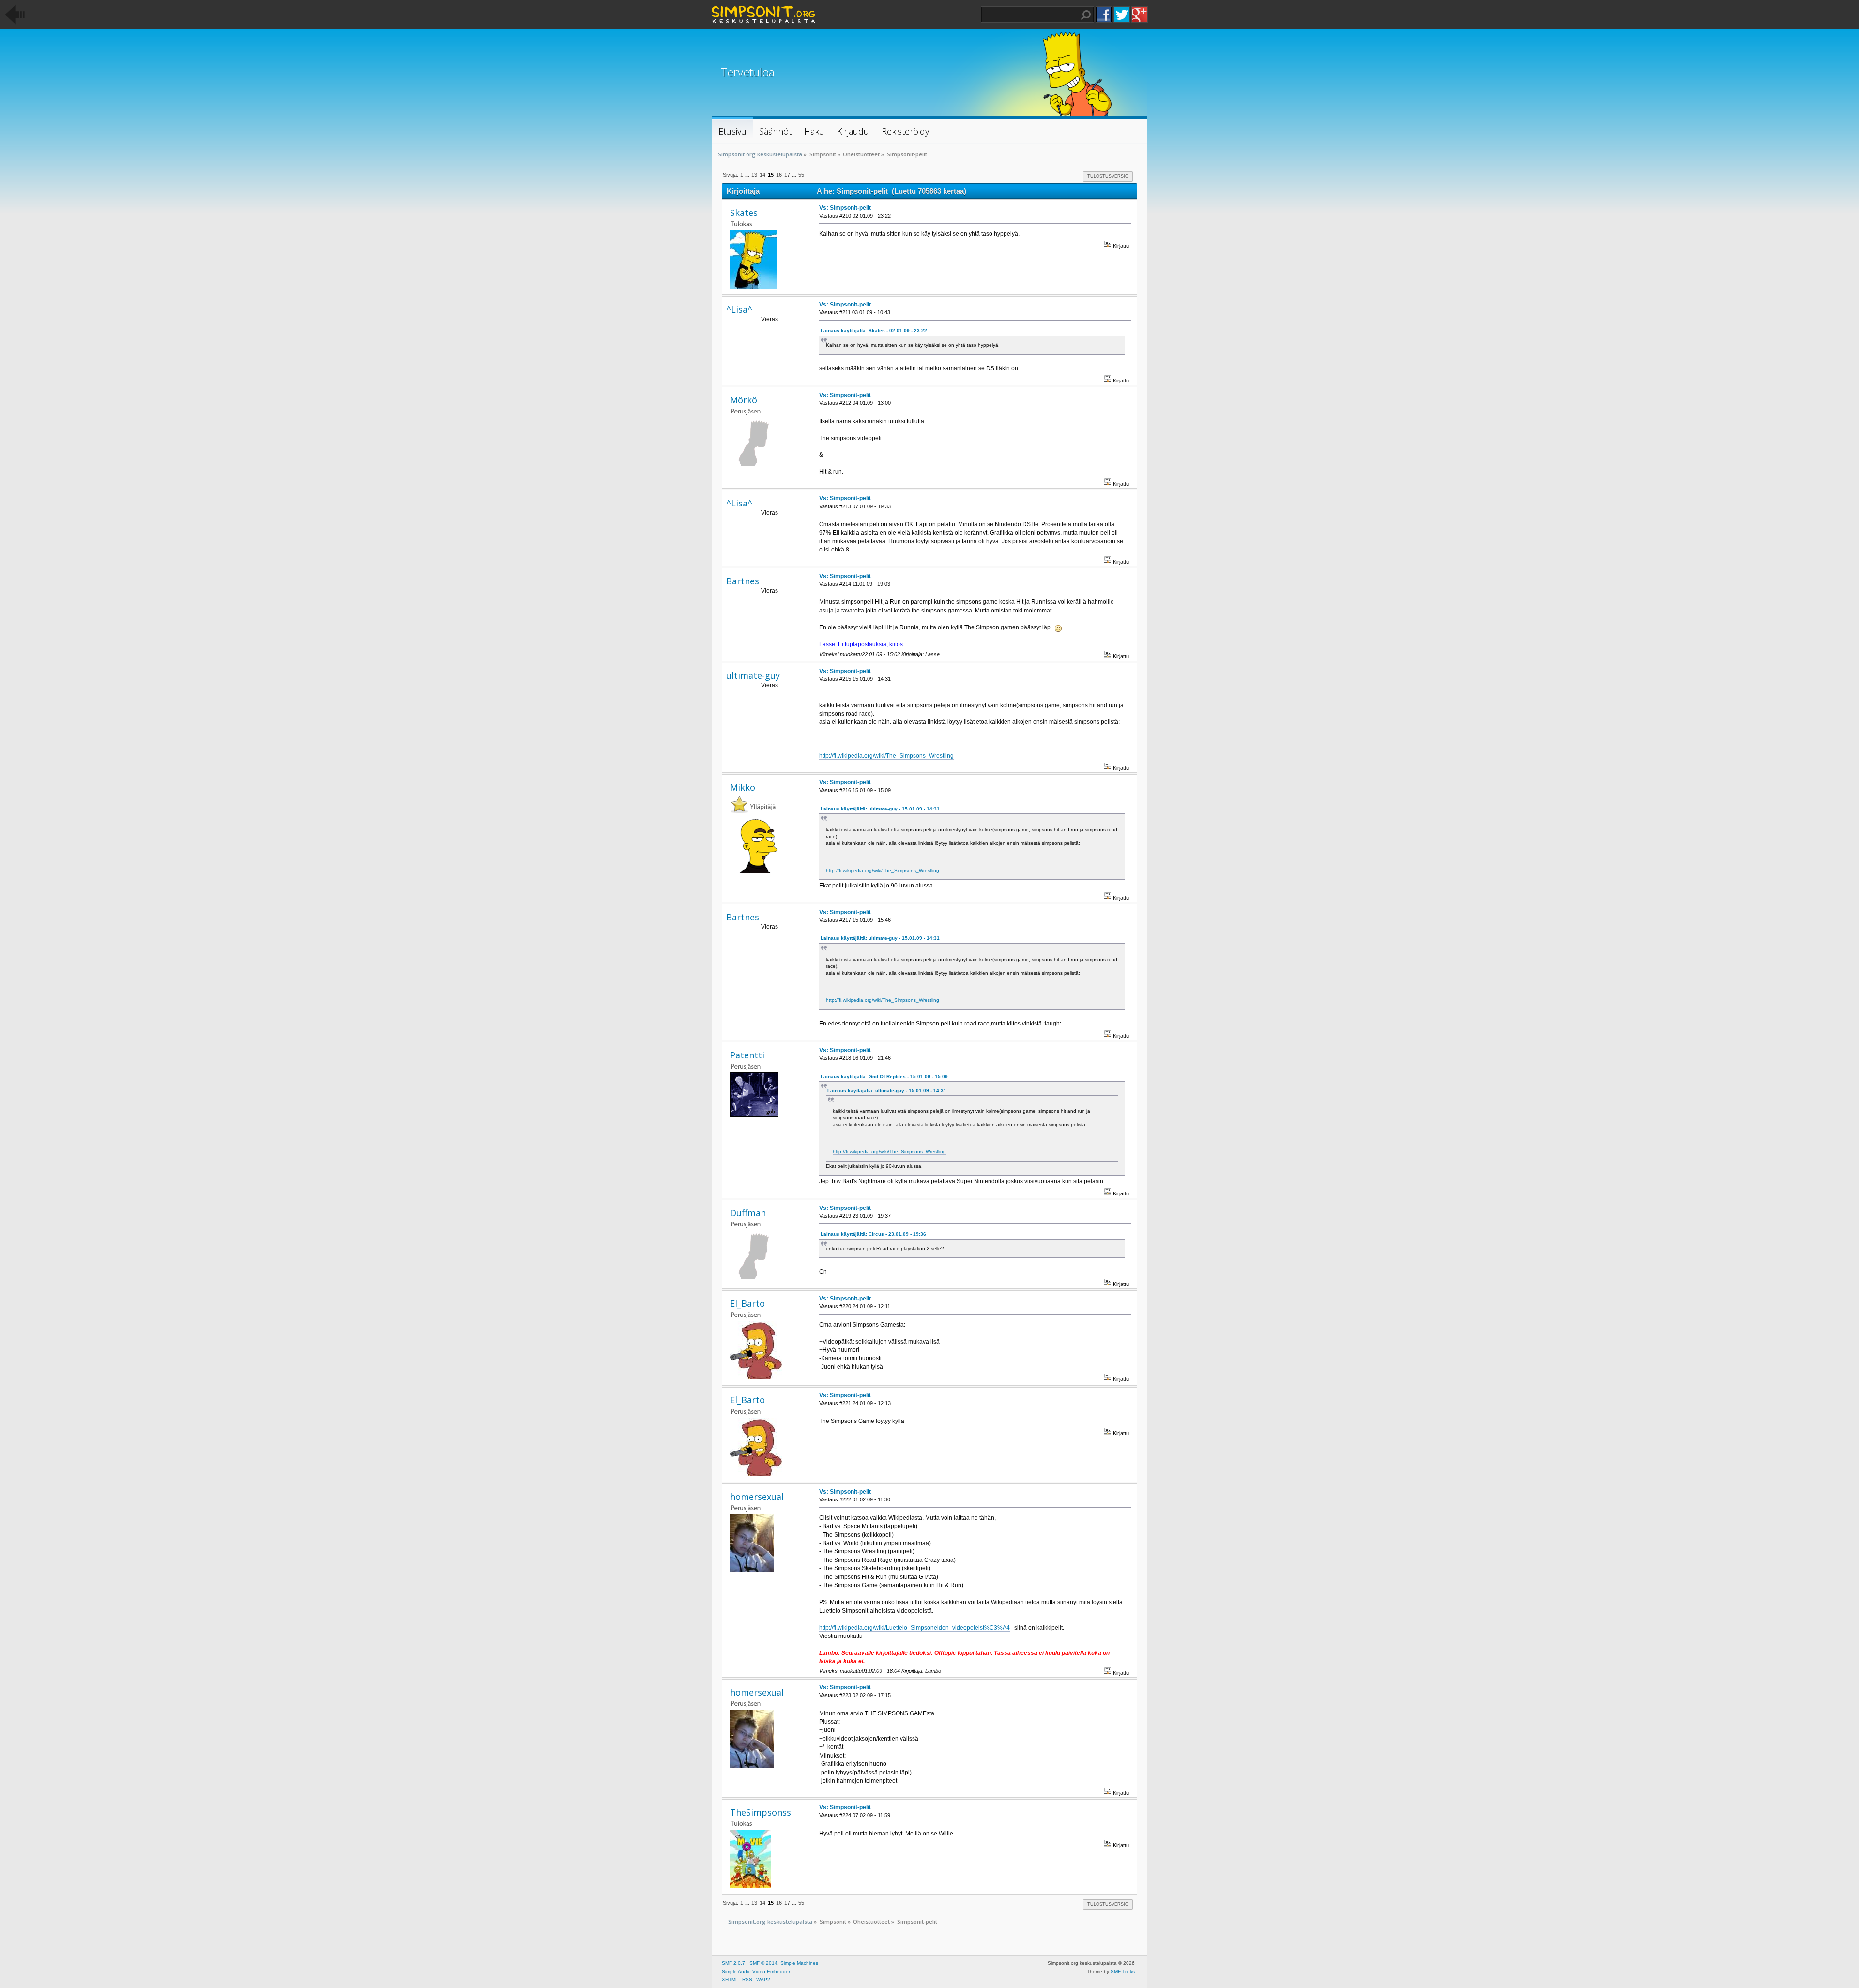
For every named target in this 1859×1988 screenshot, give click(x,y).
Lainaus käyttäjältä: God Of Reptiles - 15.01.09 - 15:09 (884, 1077)
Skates (744, 213)
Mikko (743, 787)
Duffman (748, 1213)
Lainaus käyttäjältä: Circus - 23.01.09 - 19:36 (873, 1234)
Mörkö (744, 400)
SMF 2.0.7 (733, 1963)
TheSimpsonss (761, 1812)
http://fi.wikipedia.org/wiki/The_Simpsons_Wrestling (886, 756)
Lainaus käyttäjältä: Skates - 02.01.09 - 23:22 (874, 330)
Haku (1086, 15)
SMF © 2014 (763, 1963)
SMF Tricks (1123, 1971)
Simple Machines (799, 1963)
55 (801, 175)
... (748, 175)
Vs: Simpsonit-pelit (845, 208)
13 (754, 175)
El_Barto (747, 1303)
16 (779, 175)
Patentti (747, 1055)
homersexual (757, 1497)
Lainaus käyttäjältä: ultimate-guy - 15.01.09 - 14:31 (880, 809)
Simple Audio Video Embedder (756, 1971)
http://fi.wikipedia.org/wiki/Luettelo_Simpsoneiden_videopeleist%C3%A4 (914, 1628)
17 (787, 175)
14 (762, 175)
